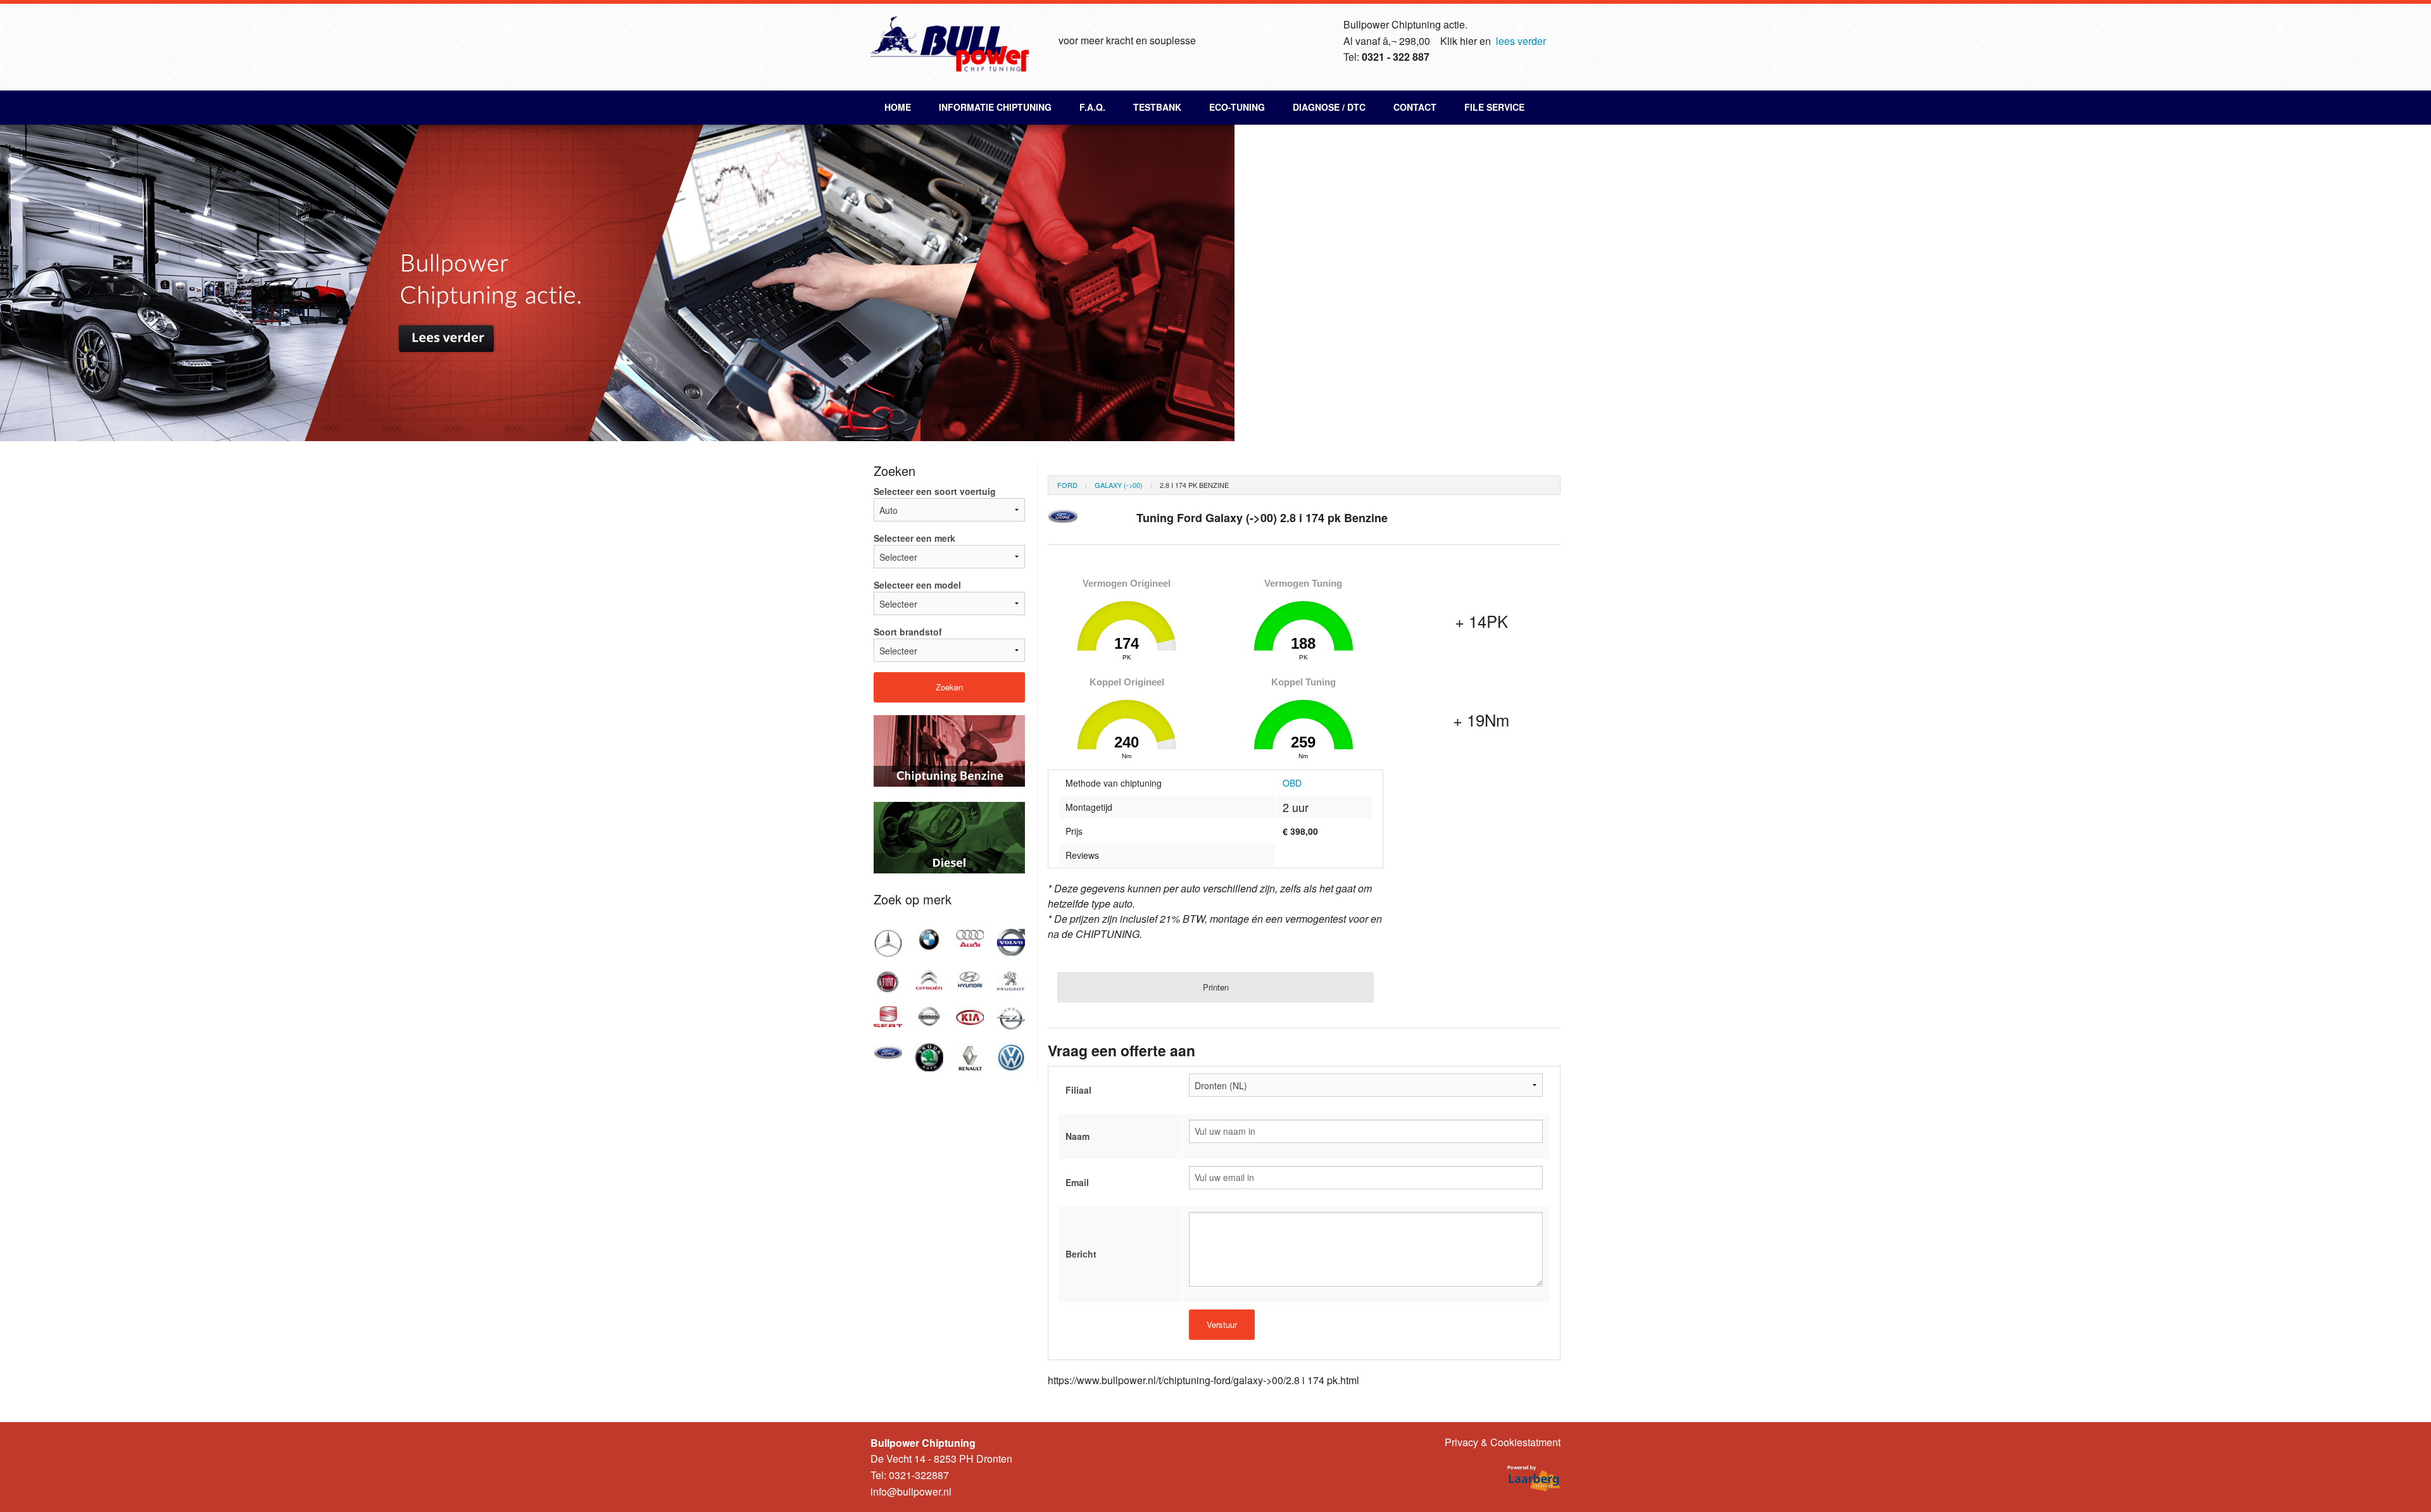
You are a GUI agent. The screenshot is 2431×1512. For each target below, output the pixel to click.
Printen (1216, 987)
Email (1077, 1182)
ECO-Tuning (1237, 107)
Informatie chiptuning (995, 107)
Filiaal (1078, 1090)
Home (898, 107)
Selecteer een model (917, 585)
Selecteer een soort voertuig (935, 491)
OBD (1292, 783)
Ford (1067, 485)
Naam (1077, 1136)
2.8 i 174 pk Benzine (1194, 485)
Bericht (1081, 1254)
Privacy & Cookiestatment (1503, 1442)
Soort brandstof (908, 632)
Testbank (1157, 107)
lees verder (1521, 41)
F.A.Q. (1092, 107)
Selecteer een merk (914, 538)
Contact (1415, 107)
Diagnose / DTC (1329, 107)
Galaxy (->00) (1119, 485)
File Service (1494, 107)
